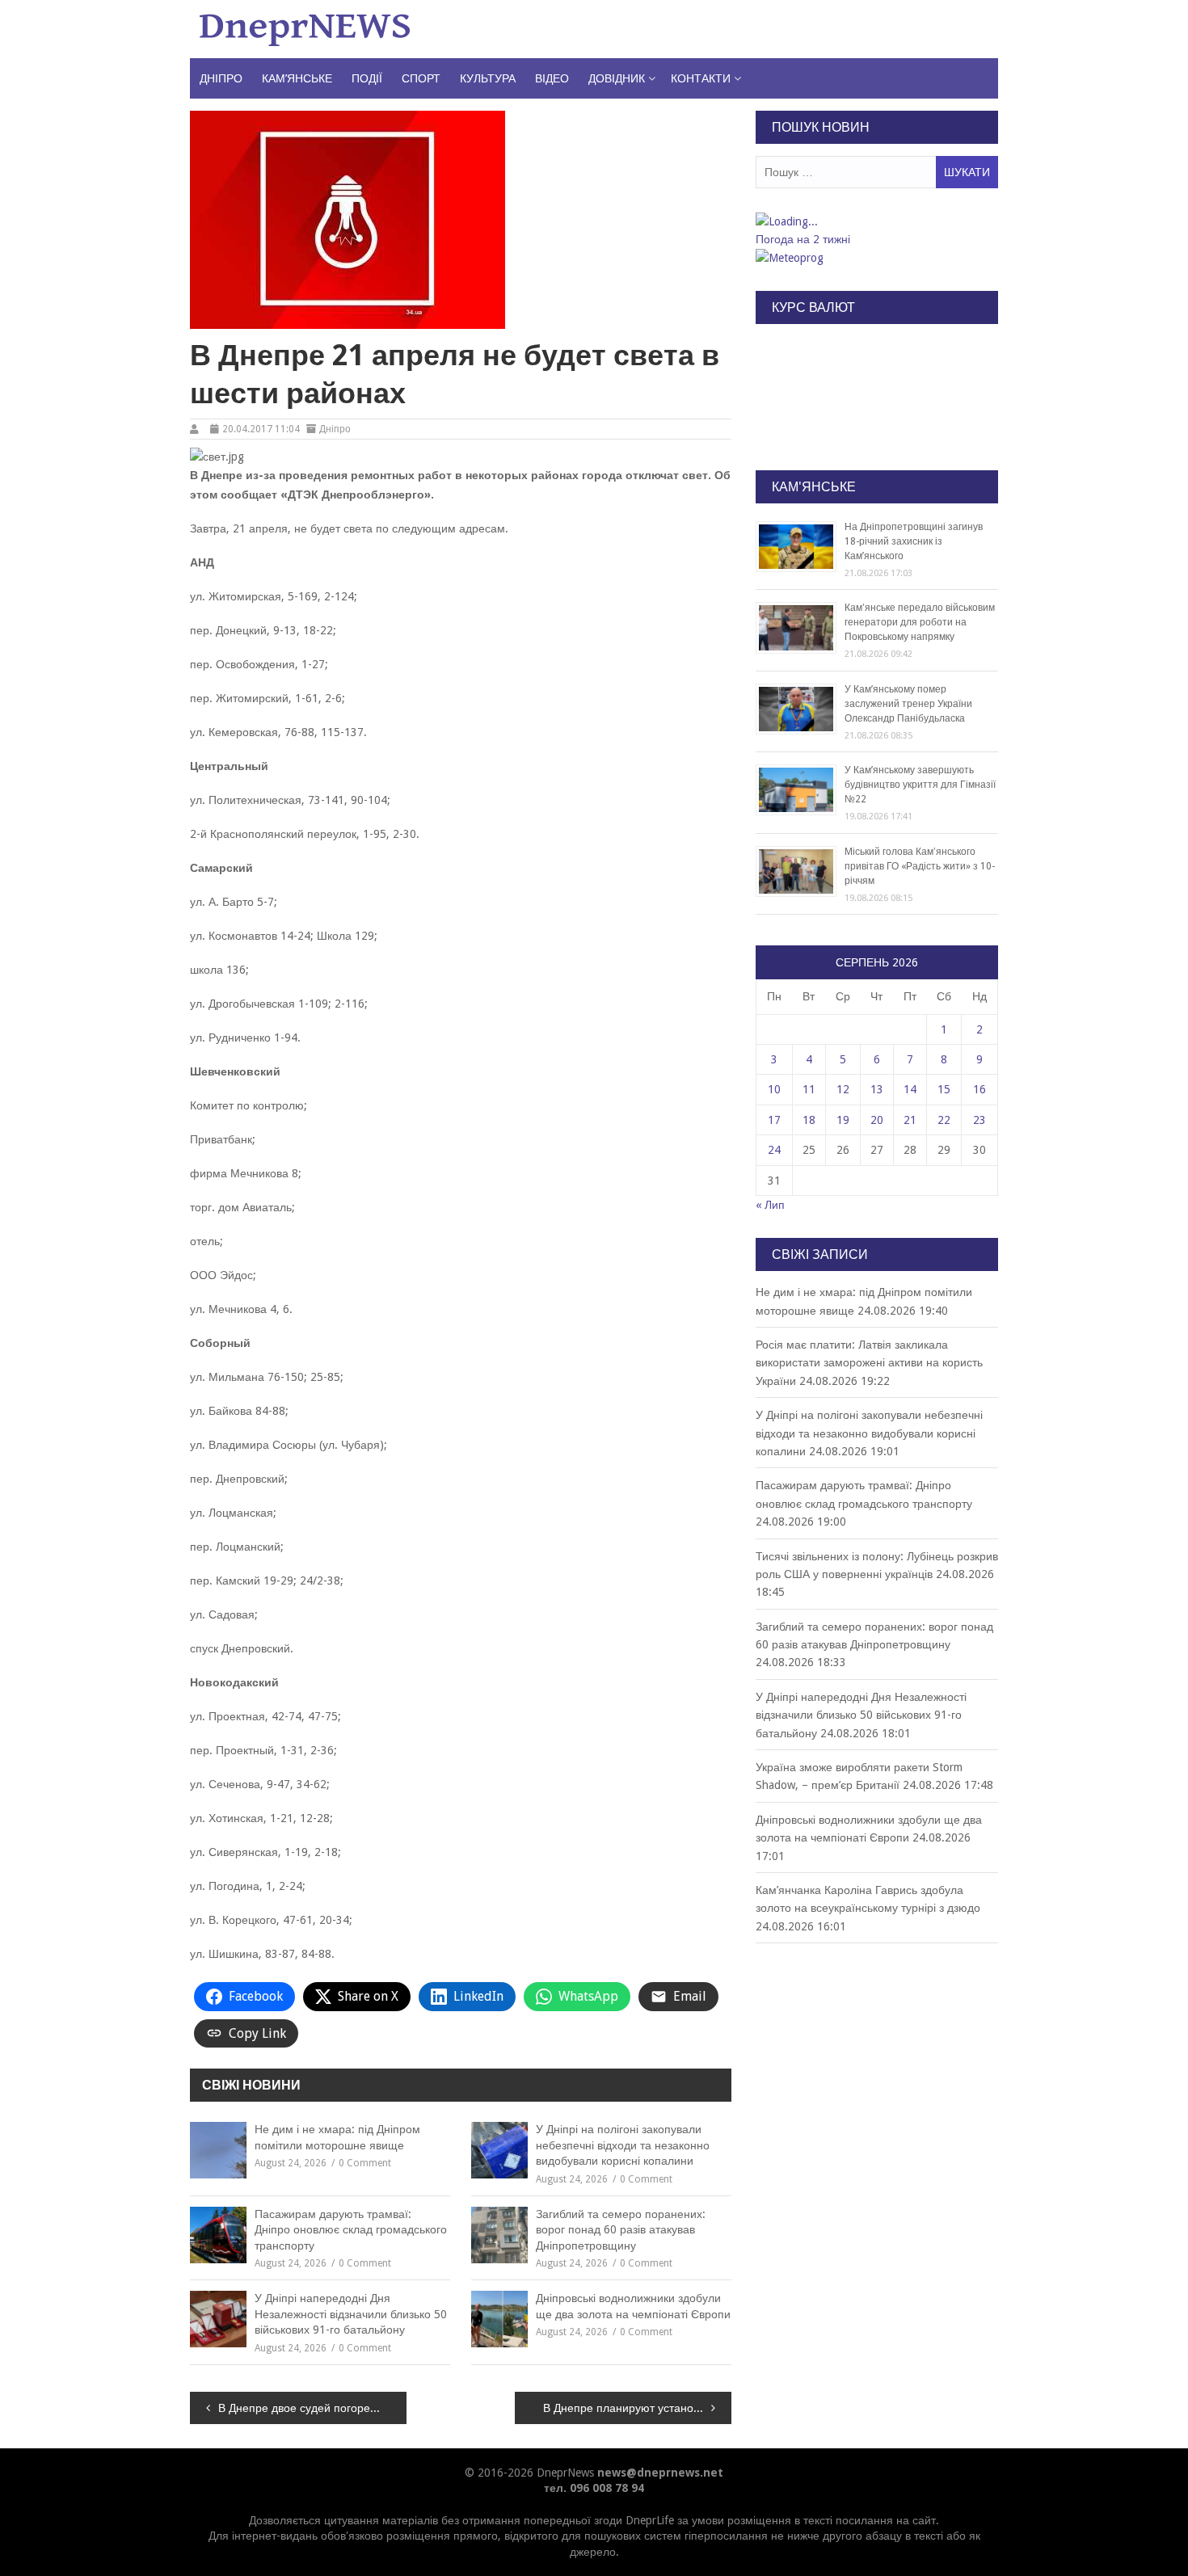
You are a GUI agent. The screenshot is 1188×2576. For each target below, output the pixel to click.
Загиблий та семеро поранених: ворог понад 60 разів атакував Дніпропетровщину (621, 2230)
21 (910, 1120)
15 (944, 1089)
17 (774, 1120)
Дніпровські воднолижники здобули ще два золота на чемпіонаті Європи (633, 2306)
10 (774, 1089)
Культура (488, 78)
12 (843, 1089)
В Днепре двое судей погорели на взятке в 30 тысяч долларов (312, 2408)
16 (979, 1089)
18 (809, 1120)
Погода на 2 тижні (803, 239)
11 (809, 1089)
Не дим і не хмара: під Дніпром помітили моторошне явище (337, 2137)
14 (910, 1089)
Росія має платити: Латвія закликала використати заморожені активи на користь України (869, 1363)
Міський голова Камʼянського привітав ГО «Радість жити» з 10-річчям (920, 866)
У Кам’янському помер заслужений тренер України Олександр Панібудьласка (908, 704)
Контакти (701, 78)
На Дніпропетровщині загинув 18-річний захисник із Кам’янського (914, 541)
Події (367, 78)
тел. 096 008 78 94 (594, 2488)
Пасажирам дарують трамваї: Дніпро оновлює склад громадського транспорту (351, 2230)
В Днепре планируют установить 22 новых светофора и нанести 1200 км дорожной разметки (637, 2408)
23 (979, 1120)
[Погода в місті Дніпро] (876, 221)
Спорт (421, 78)
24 (774, 1150)
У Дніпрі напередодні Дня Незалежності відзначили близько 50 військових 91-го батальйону (351, 2314)
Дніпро (221, 78)
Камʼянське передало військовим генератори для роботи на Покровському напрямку (920, 622)
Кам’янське (297, 78)
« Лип (770, 1205)
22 (944, 1120)
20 (877, 1120)
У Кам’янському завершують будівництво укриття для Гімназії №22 (920, 785)
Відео (552, 78)
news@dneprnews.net (660, 2473)
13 (877, 1089)
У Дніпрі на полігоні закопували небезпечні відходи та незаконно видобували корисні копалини (623, 2145)
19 (843, 1120)
